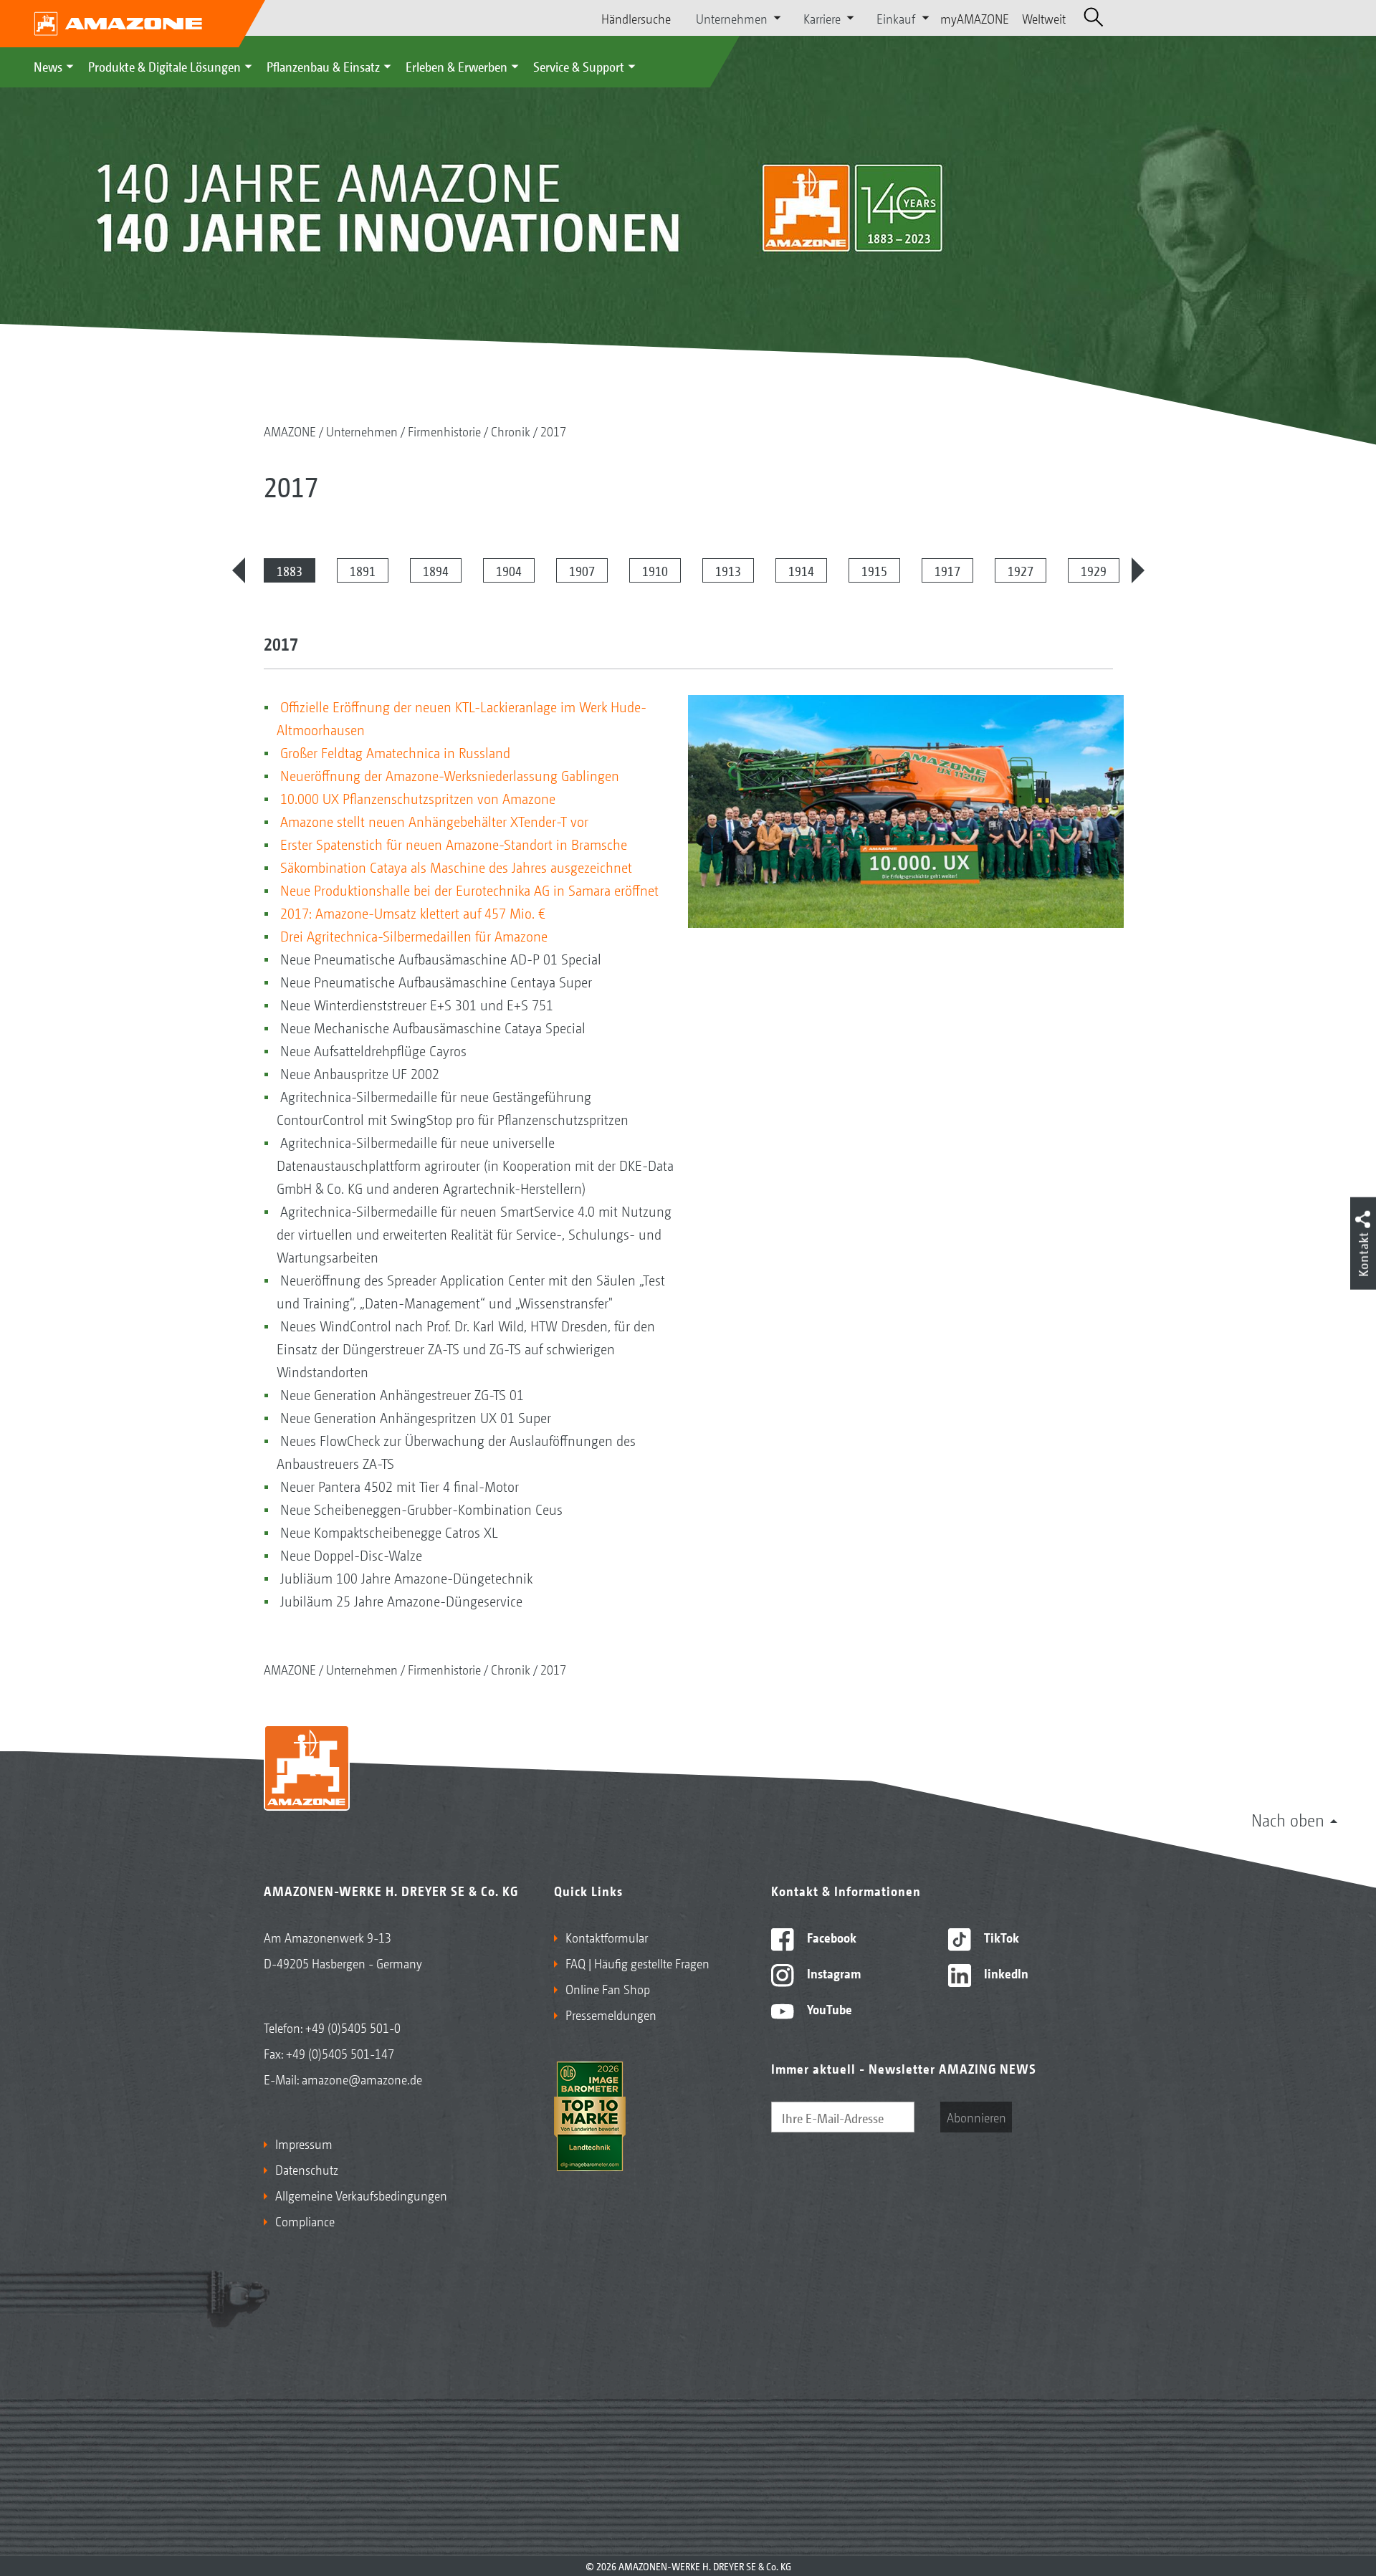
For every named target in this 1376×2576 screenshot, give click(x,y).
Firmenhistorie (444, 431)
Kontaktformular (607, 1937)
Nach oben (1288, 1819)
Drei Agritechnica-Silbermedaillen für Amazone (414, 936)
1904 (509, 570)
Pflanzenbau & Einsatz (323, 66)
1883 (290, 570)
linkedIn (1005, 1973)
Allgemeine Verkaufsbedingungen (361, 2195)
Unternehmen (362, 431)
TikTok (1000, 1937)
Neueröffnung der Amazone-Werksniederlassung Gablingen (450, 775)
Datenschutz (307, 2169)
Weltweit (1044, 18)
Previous (239, 570)
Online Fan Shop (608, 1988)
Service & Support (579, 66)
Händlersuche (636, 18)
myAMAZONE (975, 18)
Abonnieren (976, 2117)
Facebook (830, 1937)
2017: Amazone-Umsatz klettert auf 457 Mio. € (413, 913)
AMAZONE (290, 431)
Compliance (305, 2221)
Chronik (511, 431)
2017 (553, 431)
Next (1138, 570)
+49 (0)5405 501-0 (353, 2027)
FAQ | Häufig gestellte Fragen (637, 1963)
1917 (947, 570)
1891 (363, 570)
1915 (874, 570)
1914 (801, 570)
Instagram (832, 1973)
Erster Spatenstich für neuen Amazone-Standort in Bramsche (454, 844)
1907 (582, 570)
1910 (655, 570)
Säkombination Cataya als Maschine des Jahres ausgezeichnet (456, 867)
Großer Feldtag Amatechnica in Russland (395, 752)
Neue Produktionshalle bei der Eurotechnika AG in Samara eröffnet (469, 890)
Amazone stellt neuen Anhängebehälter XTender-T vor (434, 821)
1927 (1021, 570)
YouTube (828, 2008)
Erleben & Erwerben (457, 66)
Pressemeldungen (611, 2014)
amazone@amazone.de (362, 2079)
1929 (1094, 570)
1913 (728, 570)
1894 (436, 570)
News (48, 66)
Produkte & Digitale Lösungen (164, 66)
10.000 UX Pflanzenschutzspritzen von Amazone (418, 798)
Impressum (304, 2143)
